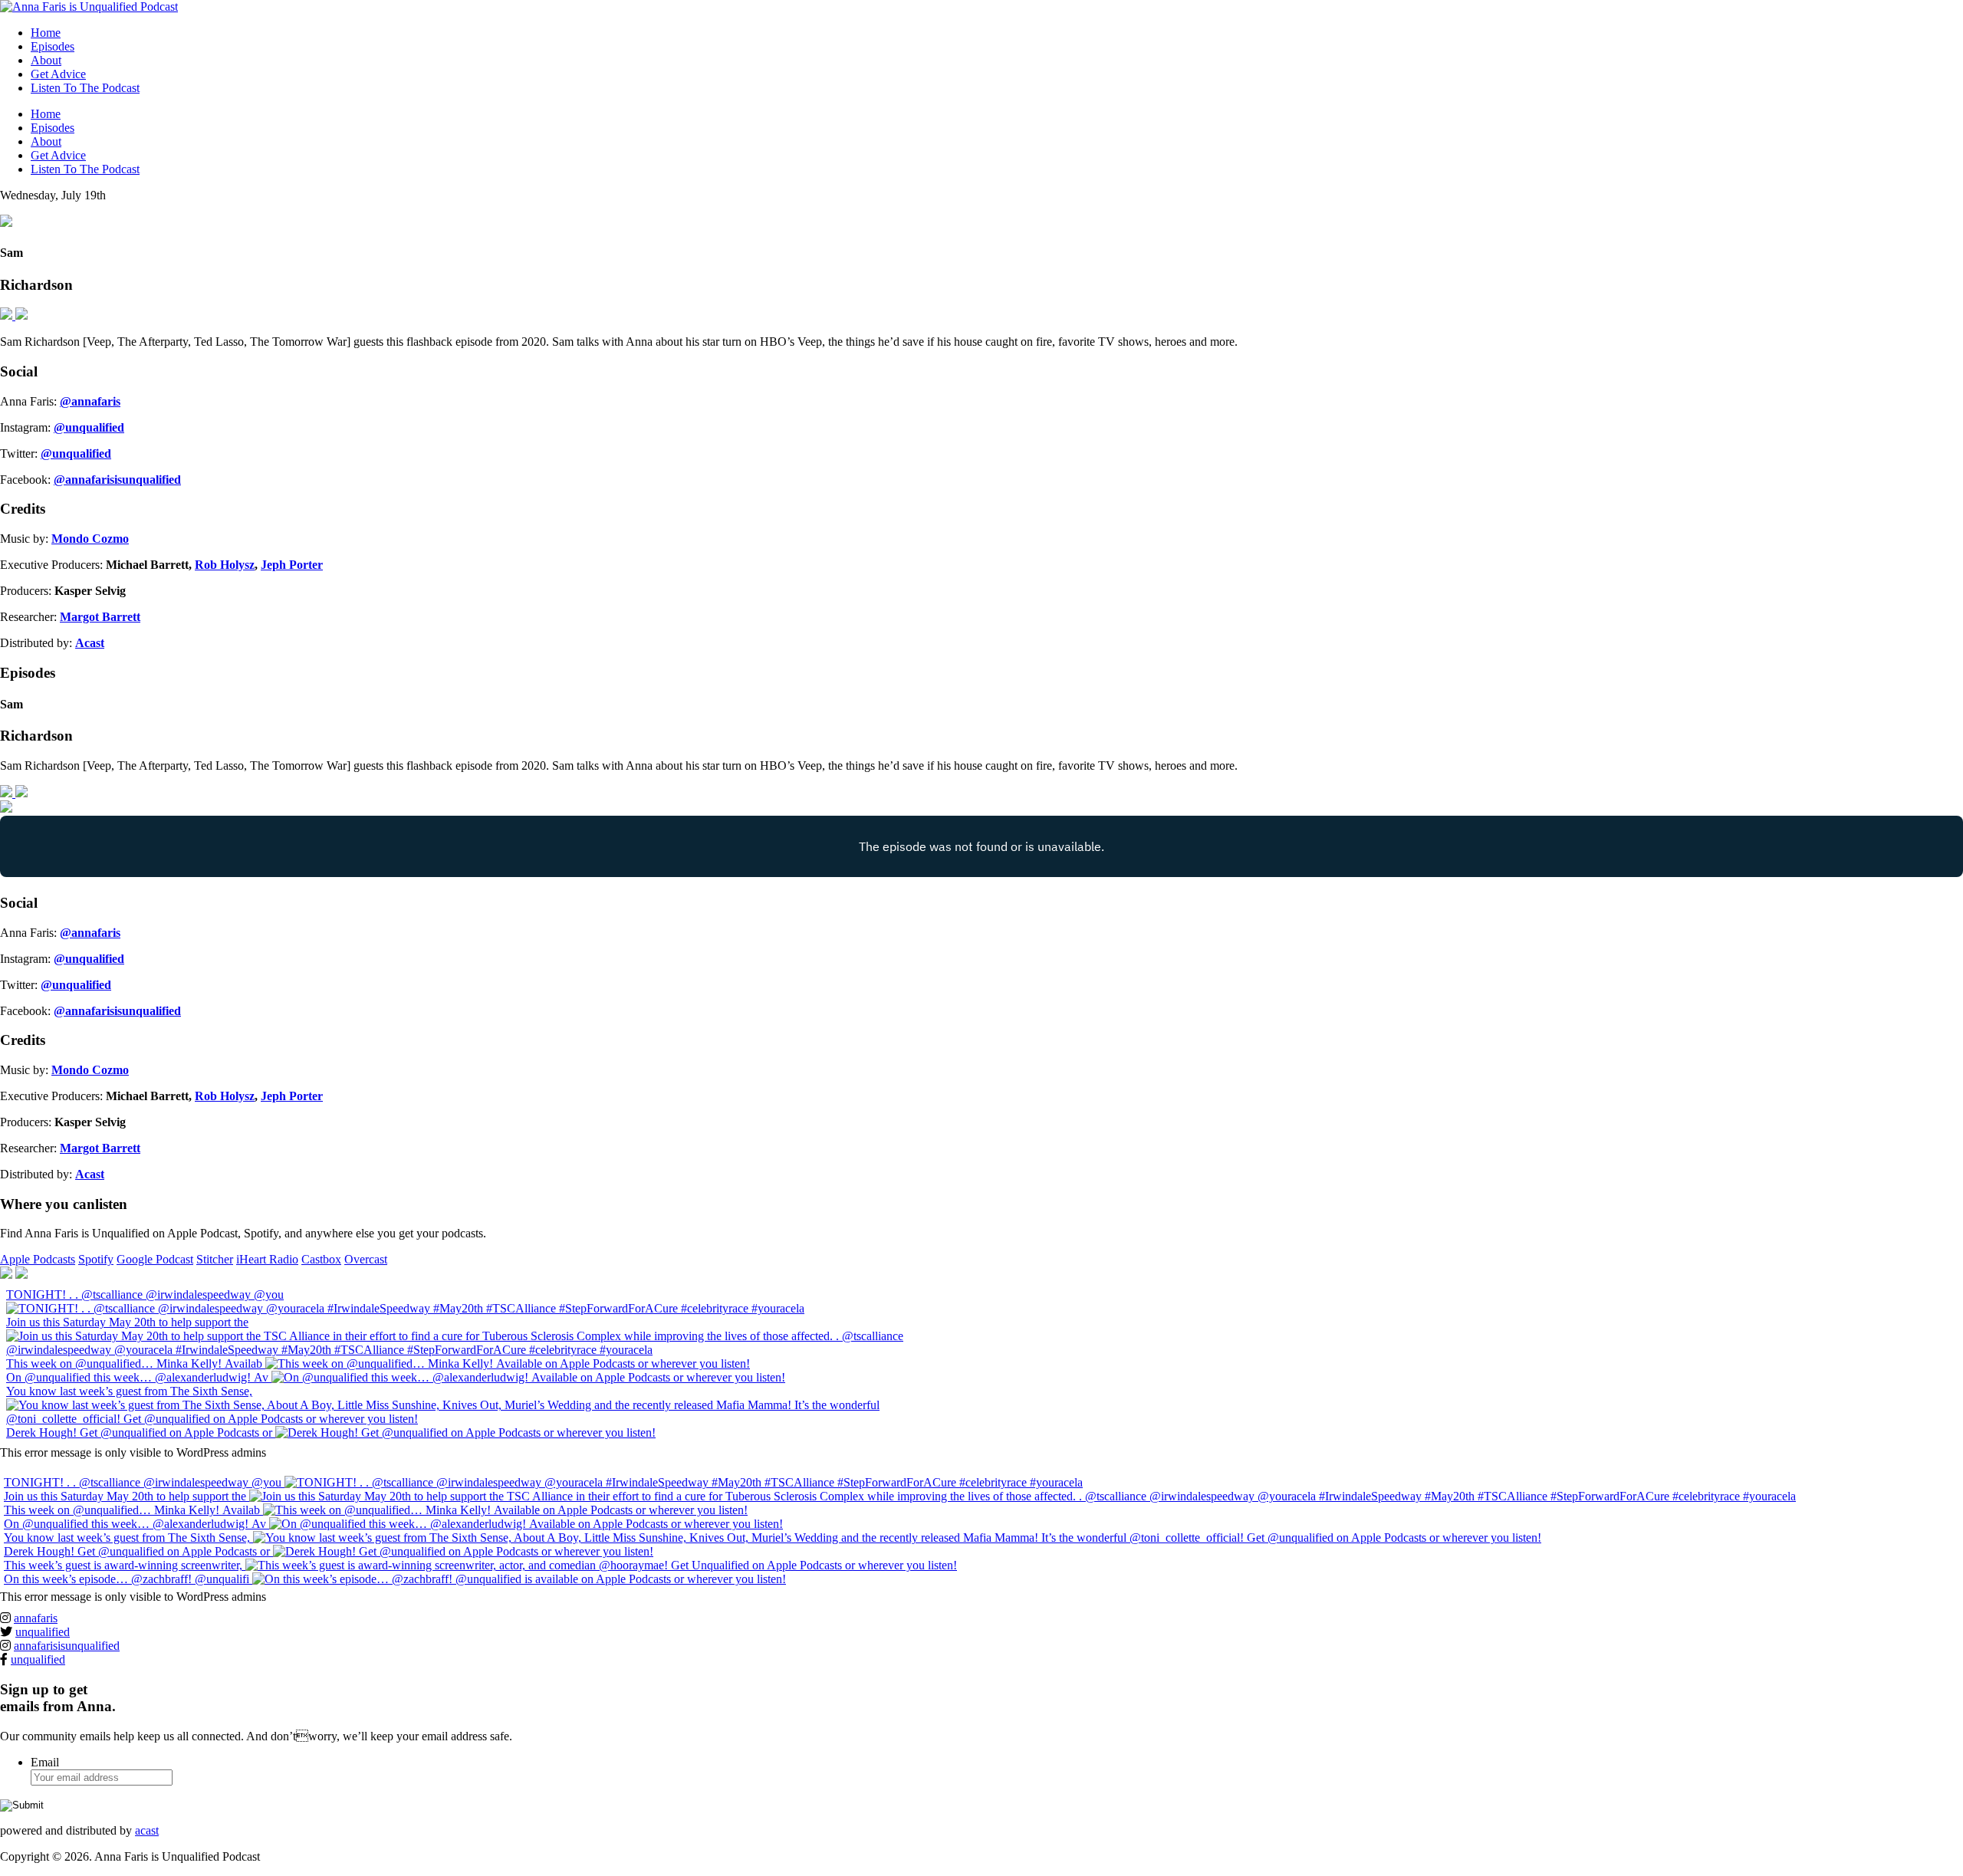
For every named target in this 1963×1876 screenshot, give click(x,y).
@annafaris (90, 401)
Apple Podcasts (38, 1259)
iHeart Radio (267, 1259)
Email (45, 1762)
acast (147, 1830)
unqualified (43, 1632)
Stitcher (215, 1259)
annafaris (36, 1618)
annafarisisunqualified (67, 1646)
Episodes (53, 46)
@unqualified (89, 427)
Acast (90, 643)
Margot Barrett (100, 617)
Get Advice (58, 74)
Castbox (321, 1259)
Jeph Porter (292, 565)
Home (46, 33)
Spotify (96, 1259)
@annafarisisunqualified (117, 480)
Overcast (366, 1259)
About (46, 60)
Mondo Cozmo (90, 539)
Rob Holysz (225, 565)
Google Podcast (155, 1259)
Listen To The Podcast (85, 88)
